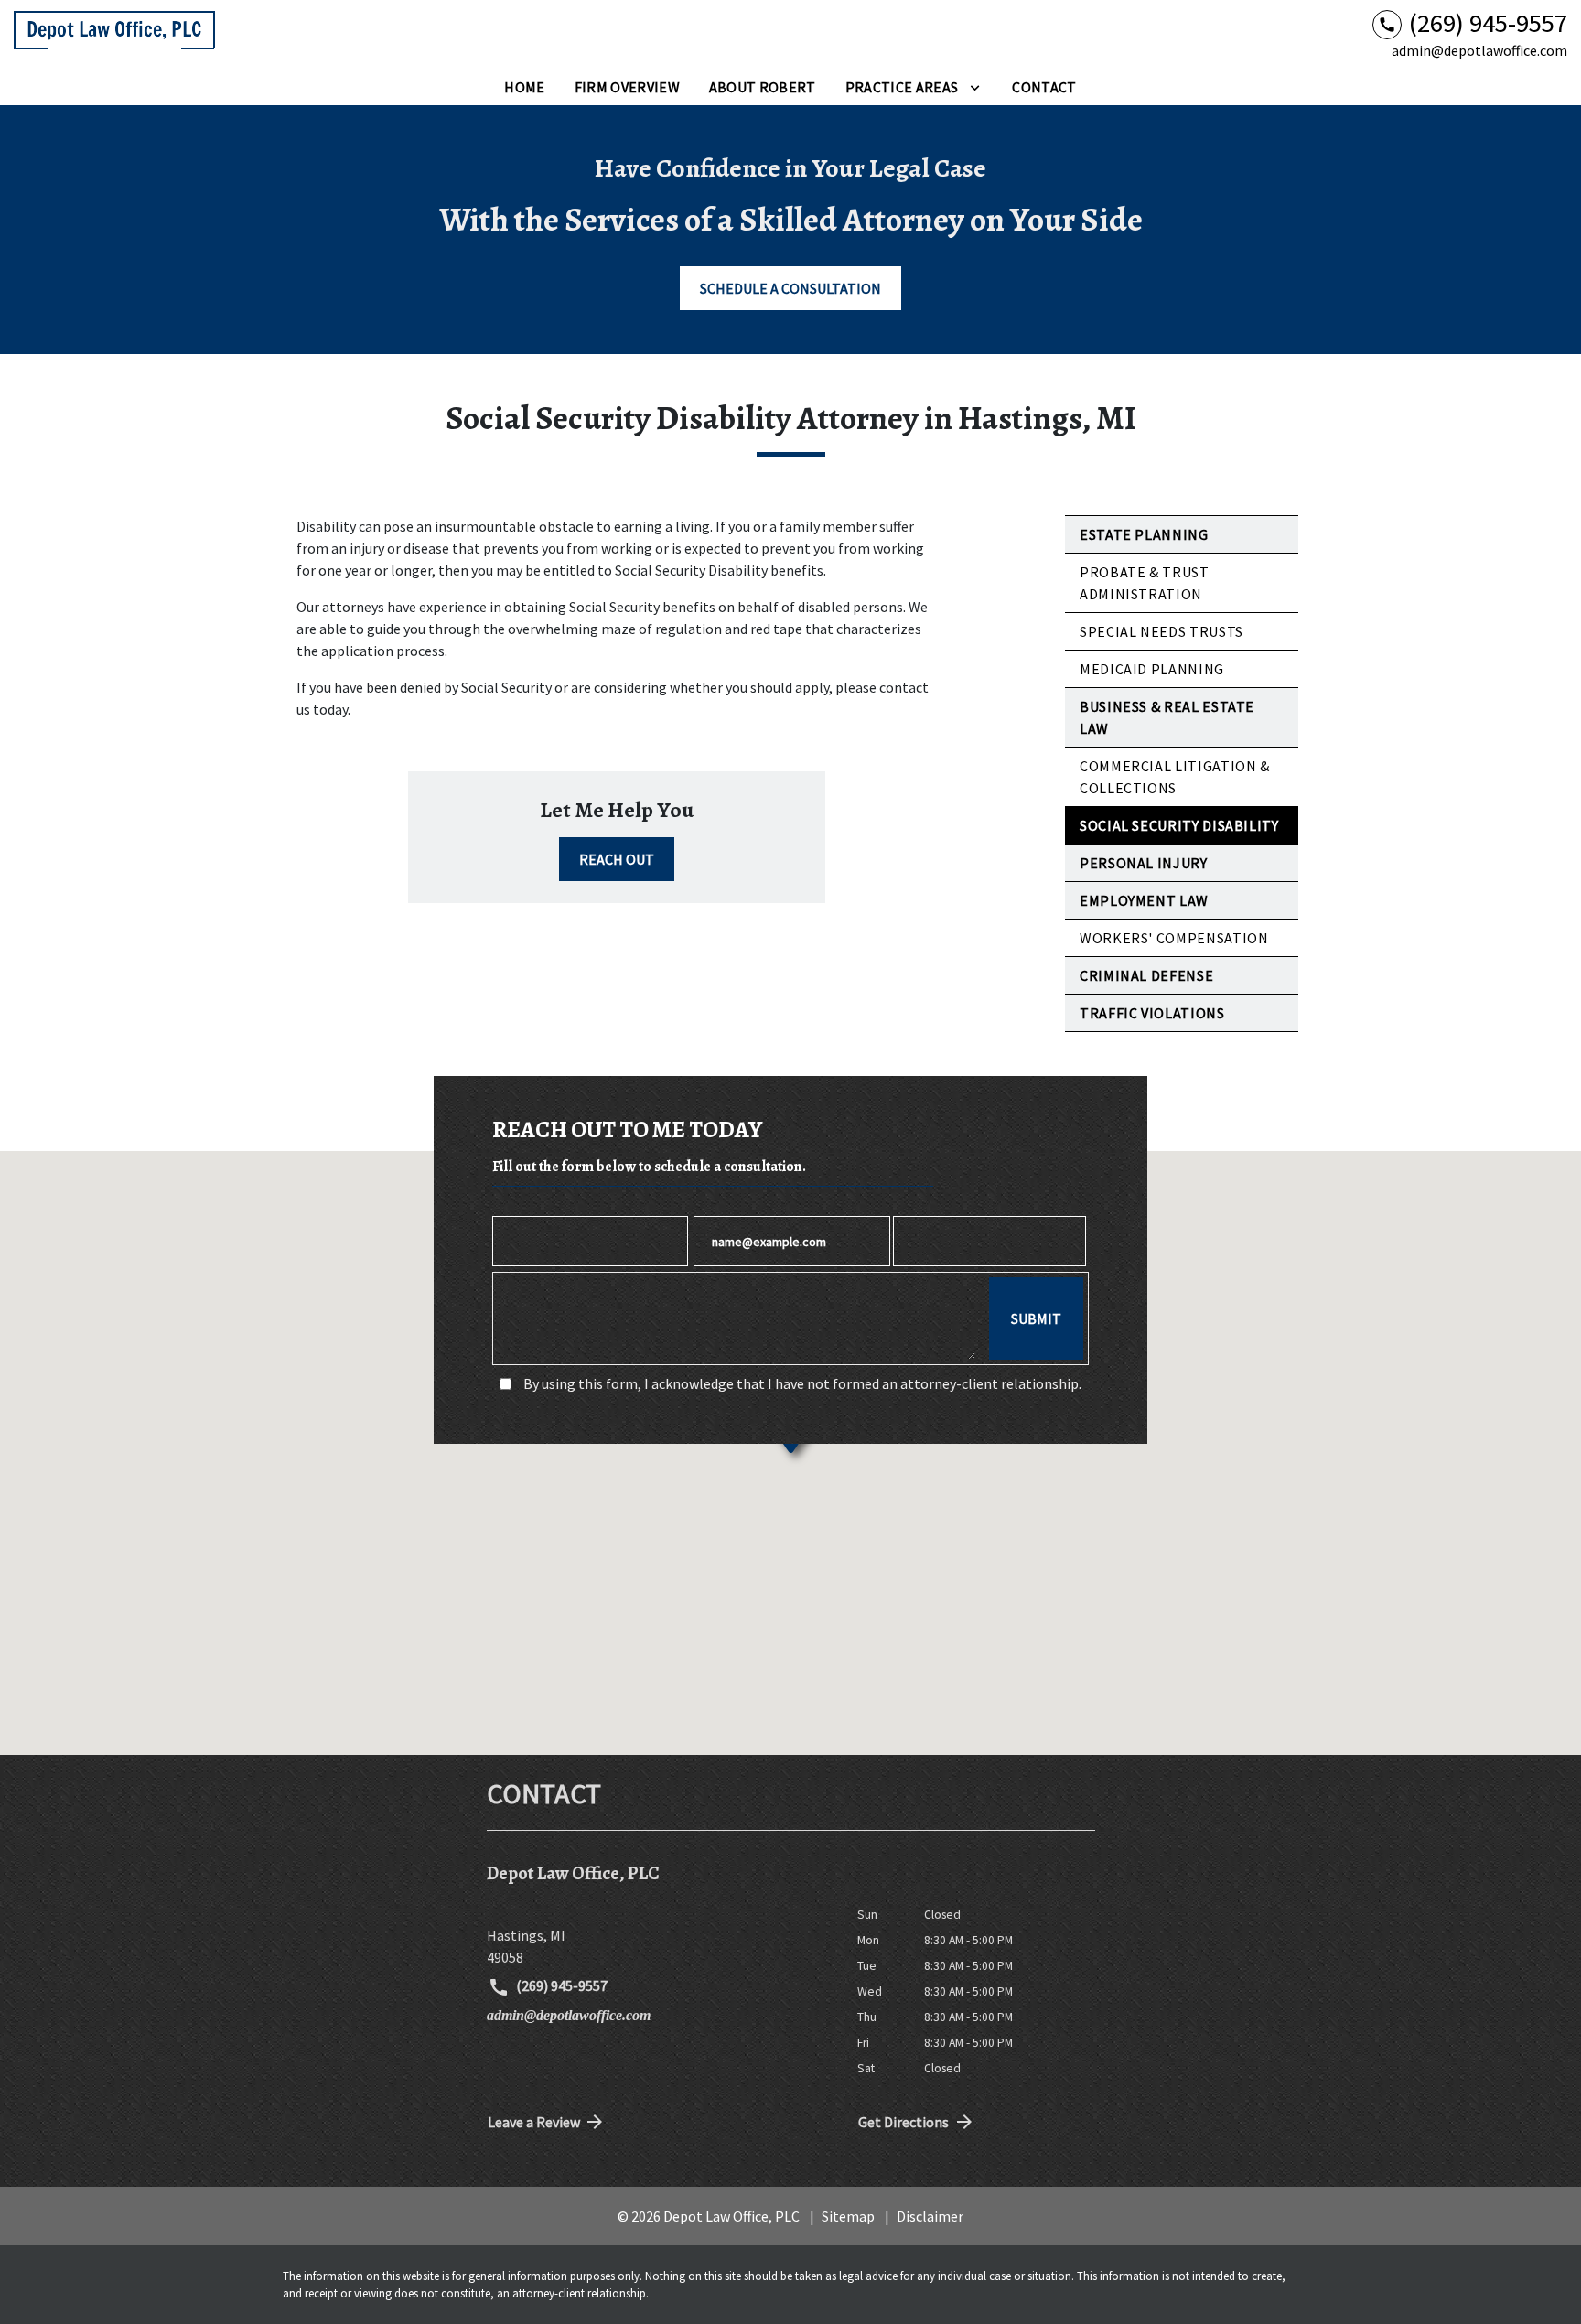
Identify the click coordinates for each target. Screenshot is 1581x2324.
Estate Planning (1144, 534)
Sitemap (848, 2216)
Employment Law (1144, 900)
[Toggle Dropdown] (975, 87)
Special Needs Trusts (1162, 631)
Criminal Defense (1146, 975)
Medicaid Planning (1152, 669)
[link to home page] (114, 35)
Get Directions (903, 2122)
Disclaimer (930, 2216)
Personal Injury (1144, 863)
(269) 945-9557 (560, 1985)
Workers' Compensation (1174, 938)
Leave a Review (534, 2122)
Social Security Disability (1179, 825)
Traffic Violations (1152, 1013)
